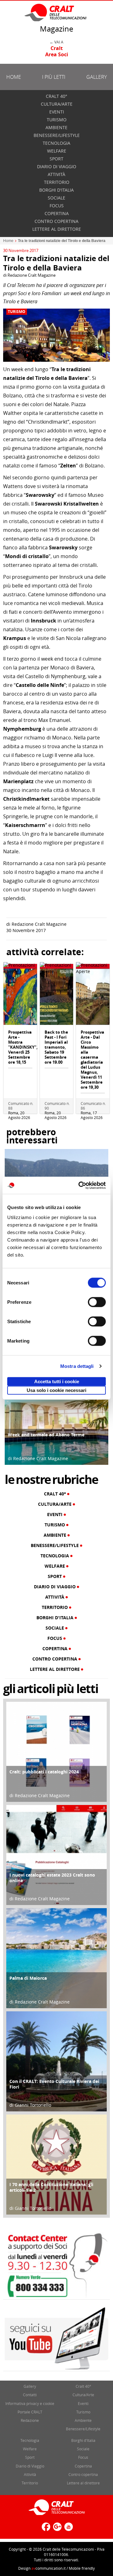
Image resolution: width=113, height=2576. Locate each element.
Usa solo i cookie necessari (56, 1390)
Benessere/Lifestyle (57, 135)
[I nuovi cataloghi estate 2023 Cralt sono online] (56, 1855)
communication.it (48, 2568)
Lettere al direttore (57, 229)
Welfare (57, 151)
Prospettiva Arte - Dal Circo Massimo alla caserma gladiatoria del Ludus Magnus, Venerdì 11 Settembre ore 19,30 (92, 1060)
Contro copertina (56, 221)
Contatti (30, 2395)
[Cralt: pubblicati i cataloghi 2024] (56, 1751)
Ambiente (56, 127)
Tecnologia (56, 143)
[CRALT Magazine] (56, 12)
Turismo (57, 120)
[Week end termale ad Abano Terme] (56, 1413)
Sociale (56, 198)
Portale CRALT (30, 2412)
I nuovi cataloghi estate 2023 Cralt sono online (52, 1878)
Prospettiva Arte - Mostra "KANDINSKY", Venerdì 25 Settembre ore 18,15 (23, 1047)
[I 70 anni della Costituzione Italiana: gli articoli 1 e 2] (56, 2164)
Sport (56, 159)
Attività (56, 174)
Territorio (57, 182)
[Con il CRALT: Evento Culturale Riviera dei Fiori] (56, 2061)
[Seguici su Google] (56, 2529)
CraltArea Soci (57, 51)
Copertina (57, 213)
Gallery (97, 77)
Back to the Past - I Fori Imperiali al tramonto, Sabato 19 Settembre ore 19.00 (56, 1047)
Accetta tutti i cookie (57, 1381)
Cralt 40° (56, 96)
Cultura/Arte (57, 104)
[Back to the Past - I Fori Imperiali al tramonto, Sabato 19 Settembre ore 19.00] (57, 996)
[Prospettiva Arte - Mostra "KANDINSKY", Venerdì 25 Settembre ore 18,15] (20, 996)
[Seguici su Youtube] (68, 2529)
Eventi (57, 112)
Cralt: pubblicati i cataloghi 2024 (44, 1772)
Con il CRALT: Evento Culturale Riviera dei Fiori (54, 2084)
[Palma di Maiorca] (56, 1958)
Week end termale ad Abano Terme (46, 1435)
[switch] (97, 1302)
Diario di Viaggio (57, 166)
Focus (57, 206)
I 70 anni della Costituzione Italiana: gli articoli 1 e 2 (51, 2187)
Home (14, 77)
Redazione (30, 2420)
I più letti (54, 77)
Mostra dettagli (77, 1366)
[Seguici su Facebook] (45, 2529)
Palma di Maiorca (28, 1978)
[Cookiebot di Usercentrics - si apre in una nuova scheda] (80, 1185)
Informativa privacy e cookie (30, 2403)
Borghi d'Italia (56, 190)
